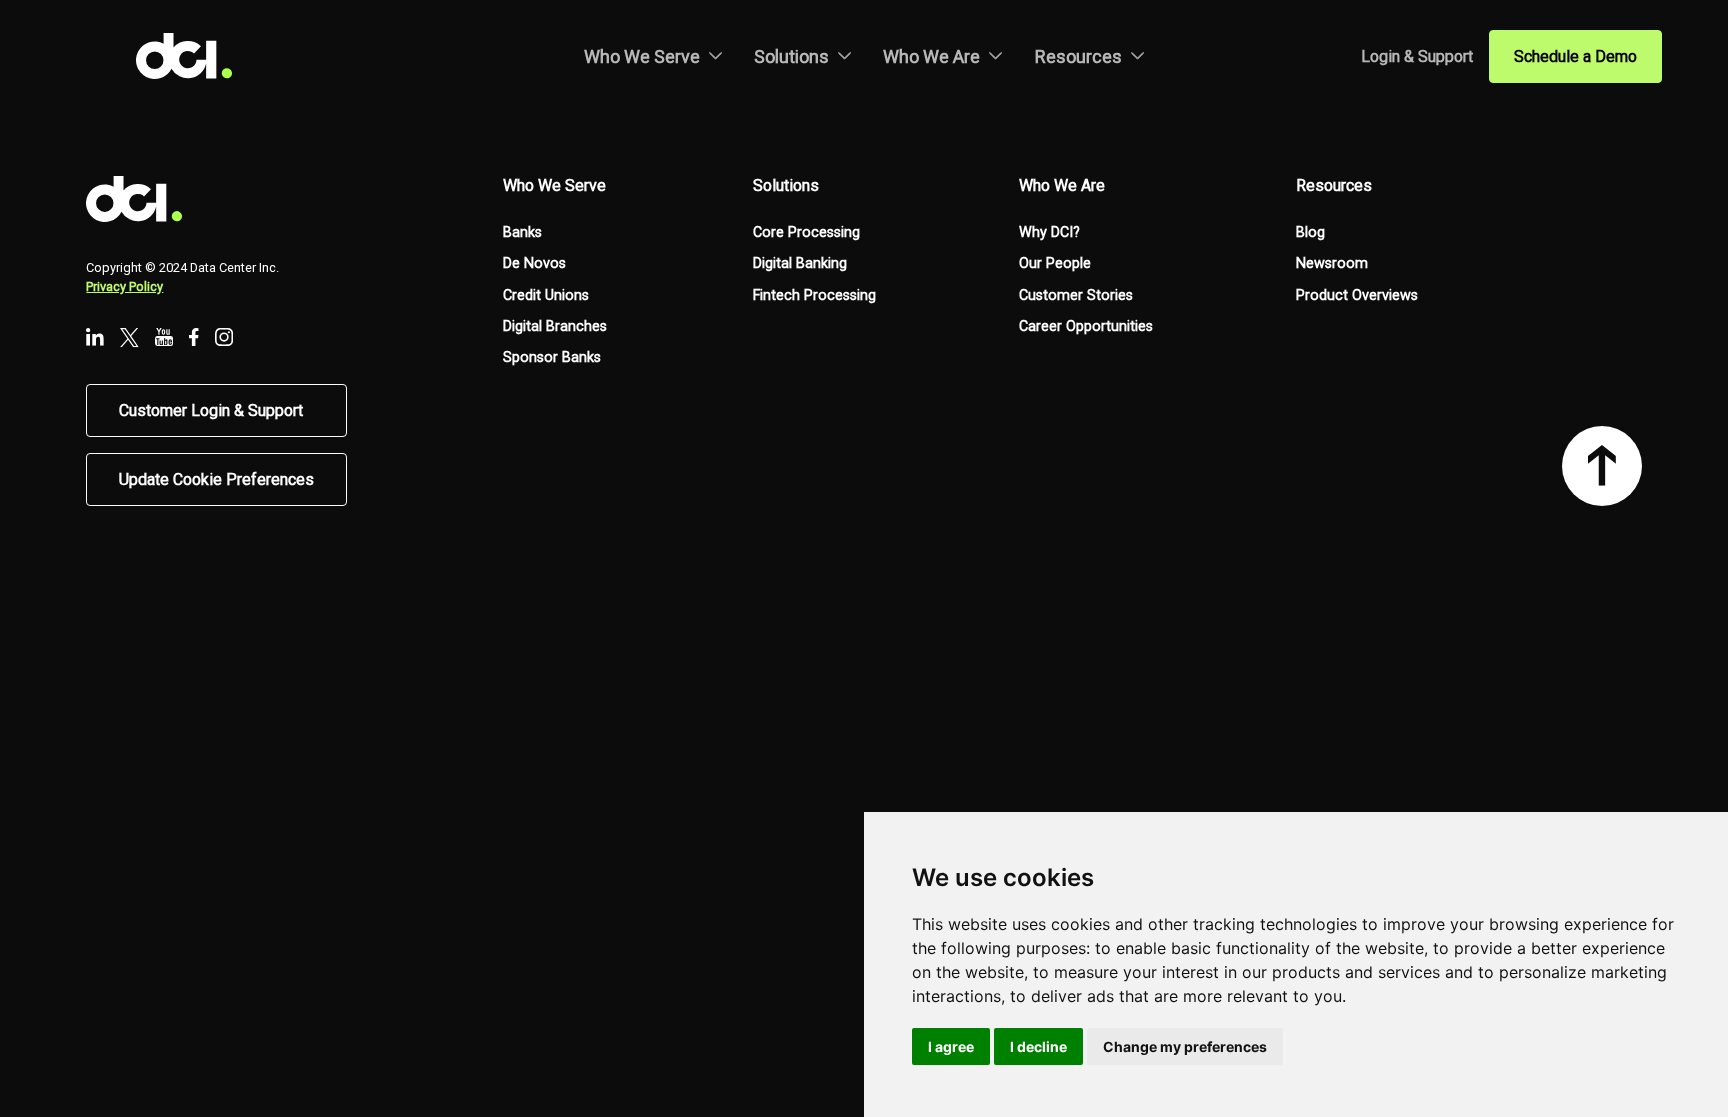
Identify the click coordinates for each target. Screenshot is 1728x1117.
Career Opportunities (1086, 326)
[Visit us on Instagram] (224, 339)
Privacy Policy (124, 286)
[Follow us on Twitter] (129, 339)
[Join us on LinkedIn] (95, 339)
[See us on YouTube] (164, 339)
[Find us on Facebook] (194, 339)
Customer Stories (1076, 295)
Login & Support (1417, 56)
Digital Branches (555, 326)
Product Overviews (1357, 295)
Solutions (791, 56)
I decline (1038, 1046)
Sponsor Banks (552, 357)
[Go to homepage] (200, 56)
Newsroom (1332, 263)
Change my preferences (1185, 1046)
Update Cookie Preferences (216, 479)
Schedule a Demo (1575, 56)
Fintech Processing (814, 295)
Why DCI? (1049, 232)
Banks (522, 232)
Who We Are (931, 56)
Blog (1310, 232)
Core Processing (806, 232)
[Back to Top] (1602, 466)
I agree (951, 1046)
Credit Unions (546, 295)
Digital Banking (800, 263)
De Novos (534, 263)
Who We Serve (642, 56)
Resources (1078, 56)
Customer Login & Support (211, 410)
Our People (1055, 263)
